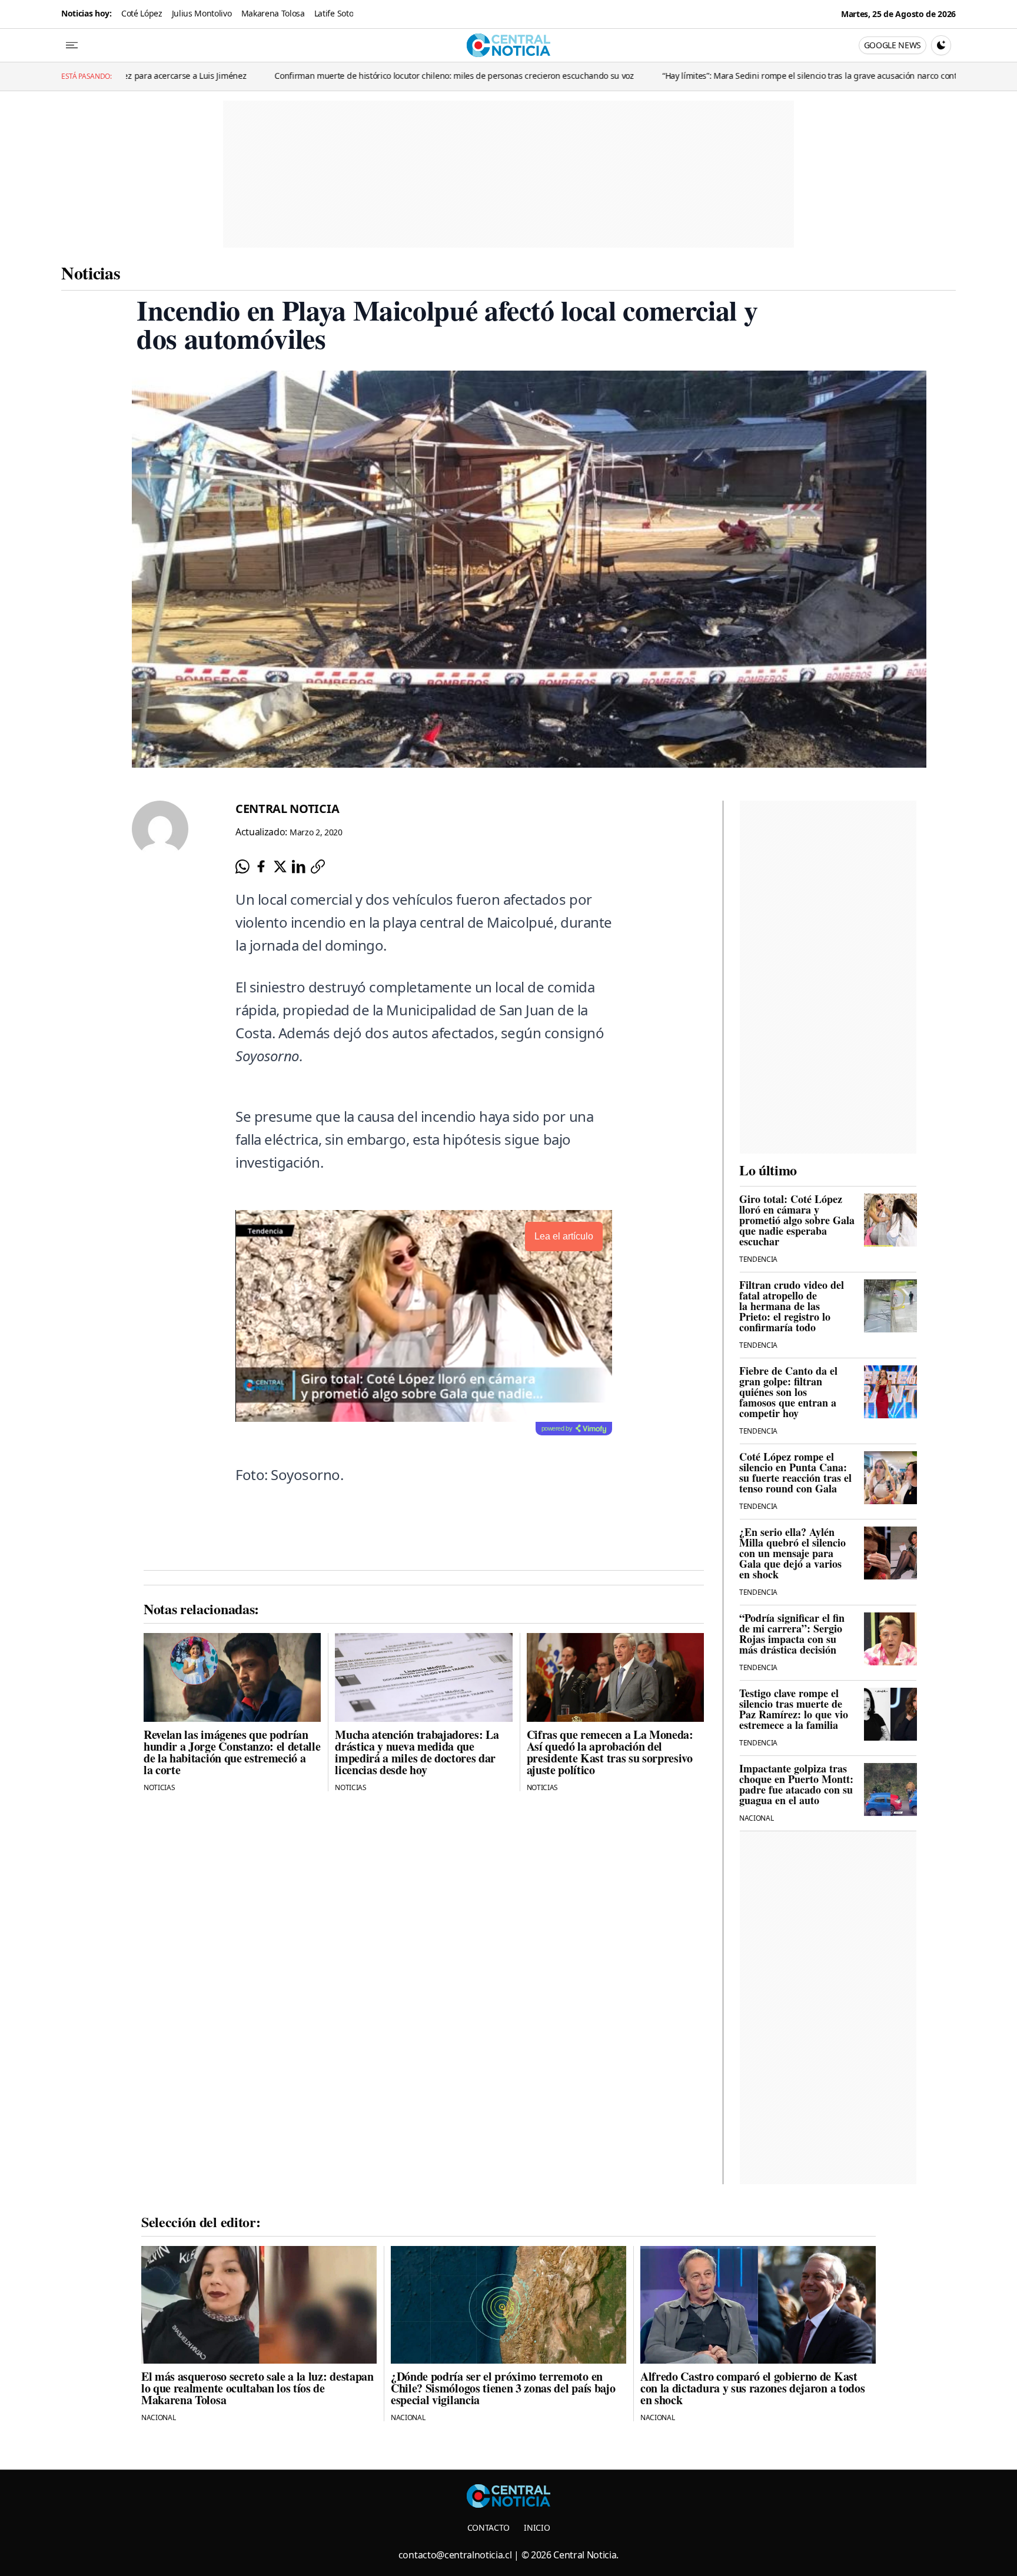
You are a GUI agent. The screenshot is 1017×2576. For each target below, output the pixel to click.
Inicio (537, 2527)
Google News (893, 45)
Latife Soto (334, 13)
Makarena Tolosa (273, 13)
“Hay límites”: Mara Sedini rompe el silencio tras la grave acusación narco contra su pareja (698, 76)
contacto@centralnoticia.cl (455, 2555)
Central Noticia (287, 809)
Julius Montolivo (202, 13)
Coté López (142, 13)
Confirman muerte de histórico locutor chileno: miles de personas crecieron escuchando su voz (320, 76)
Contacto (488, 2527)
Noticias (91, 272)
